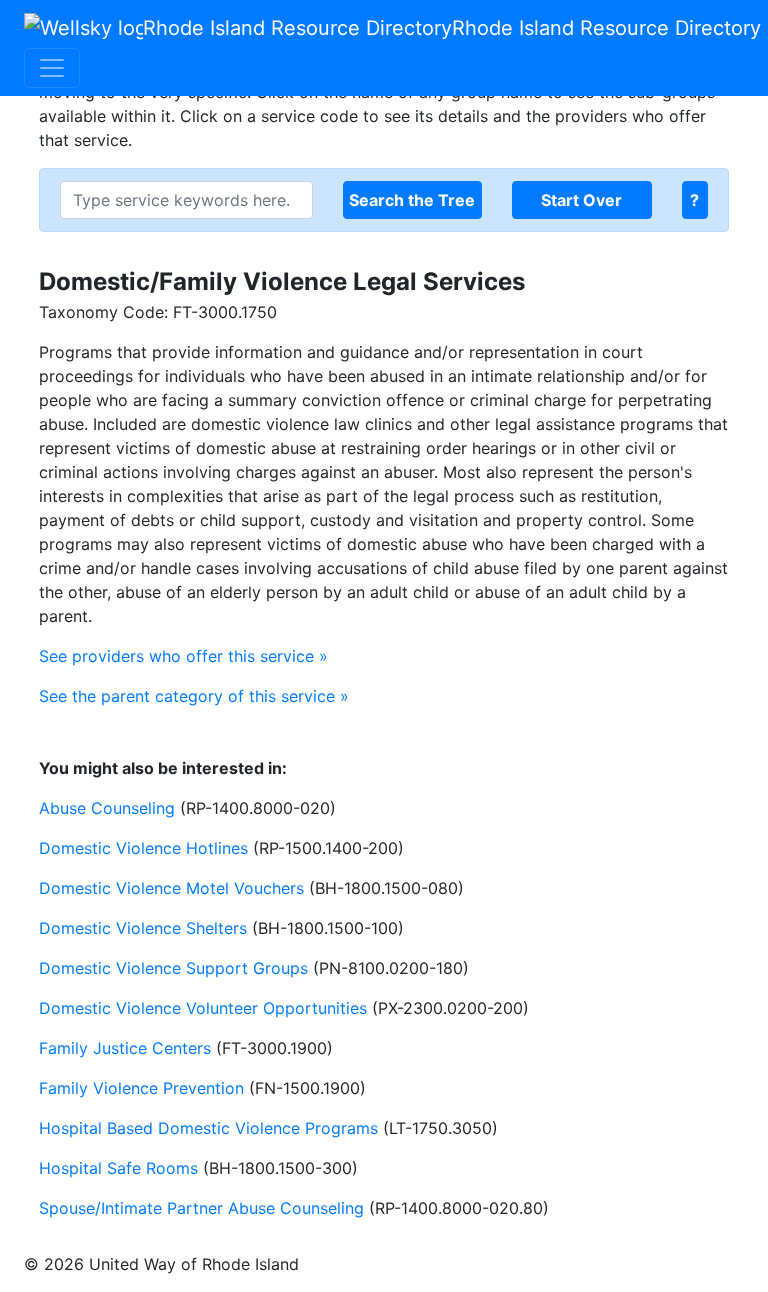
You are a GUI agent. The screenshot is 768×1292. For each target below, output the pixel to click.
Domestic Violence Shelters (143, 928)
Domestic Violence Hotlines (143, 848)
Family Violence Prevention (141, 1088)
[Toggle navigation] (52, 68)
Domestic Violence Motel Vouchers (171, 888)
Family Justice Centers (125, 1048)
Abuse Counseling (107, 808)
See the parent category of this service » (194, 696)
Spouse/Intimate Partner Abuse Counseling (201, 1208)
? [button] (694, 200)
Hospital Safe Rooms (118, 1168)
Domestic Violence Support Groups (173, 968)
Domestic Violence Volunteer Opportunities (203, 1008)
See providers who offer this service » (183, 656)
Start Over (581, 200)
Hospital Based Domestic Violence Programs (208, 1128)
